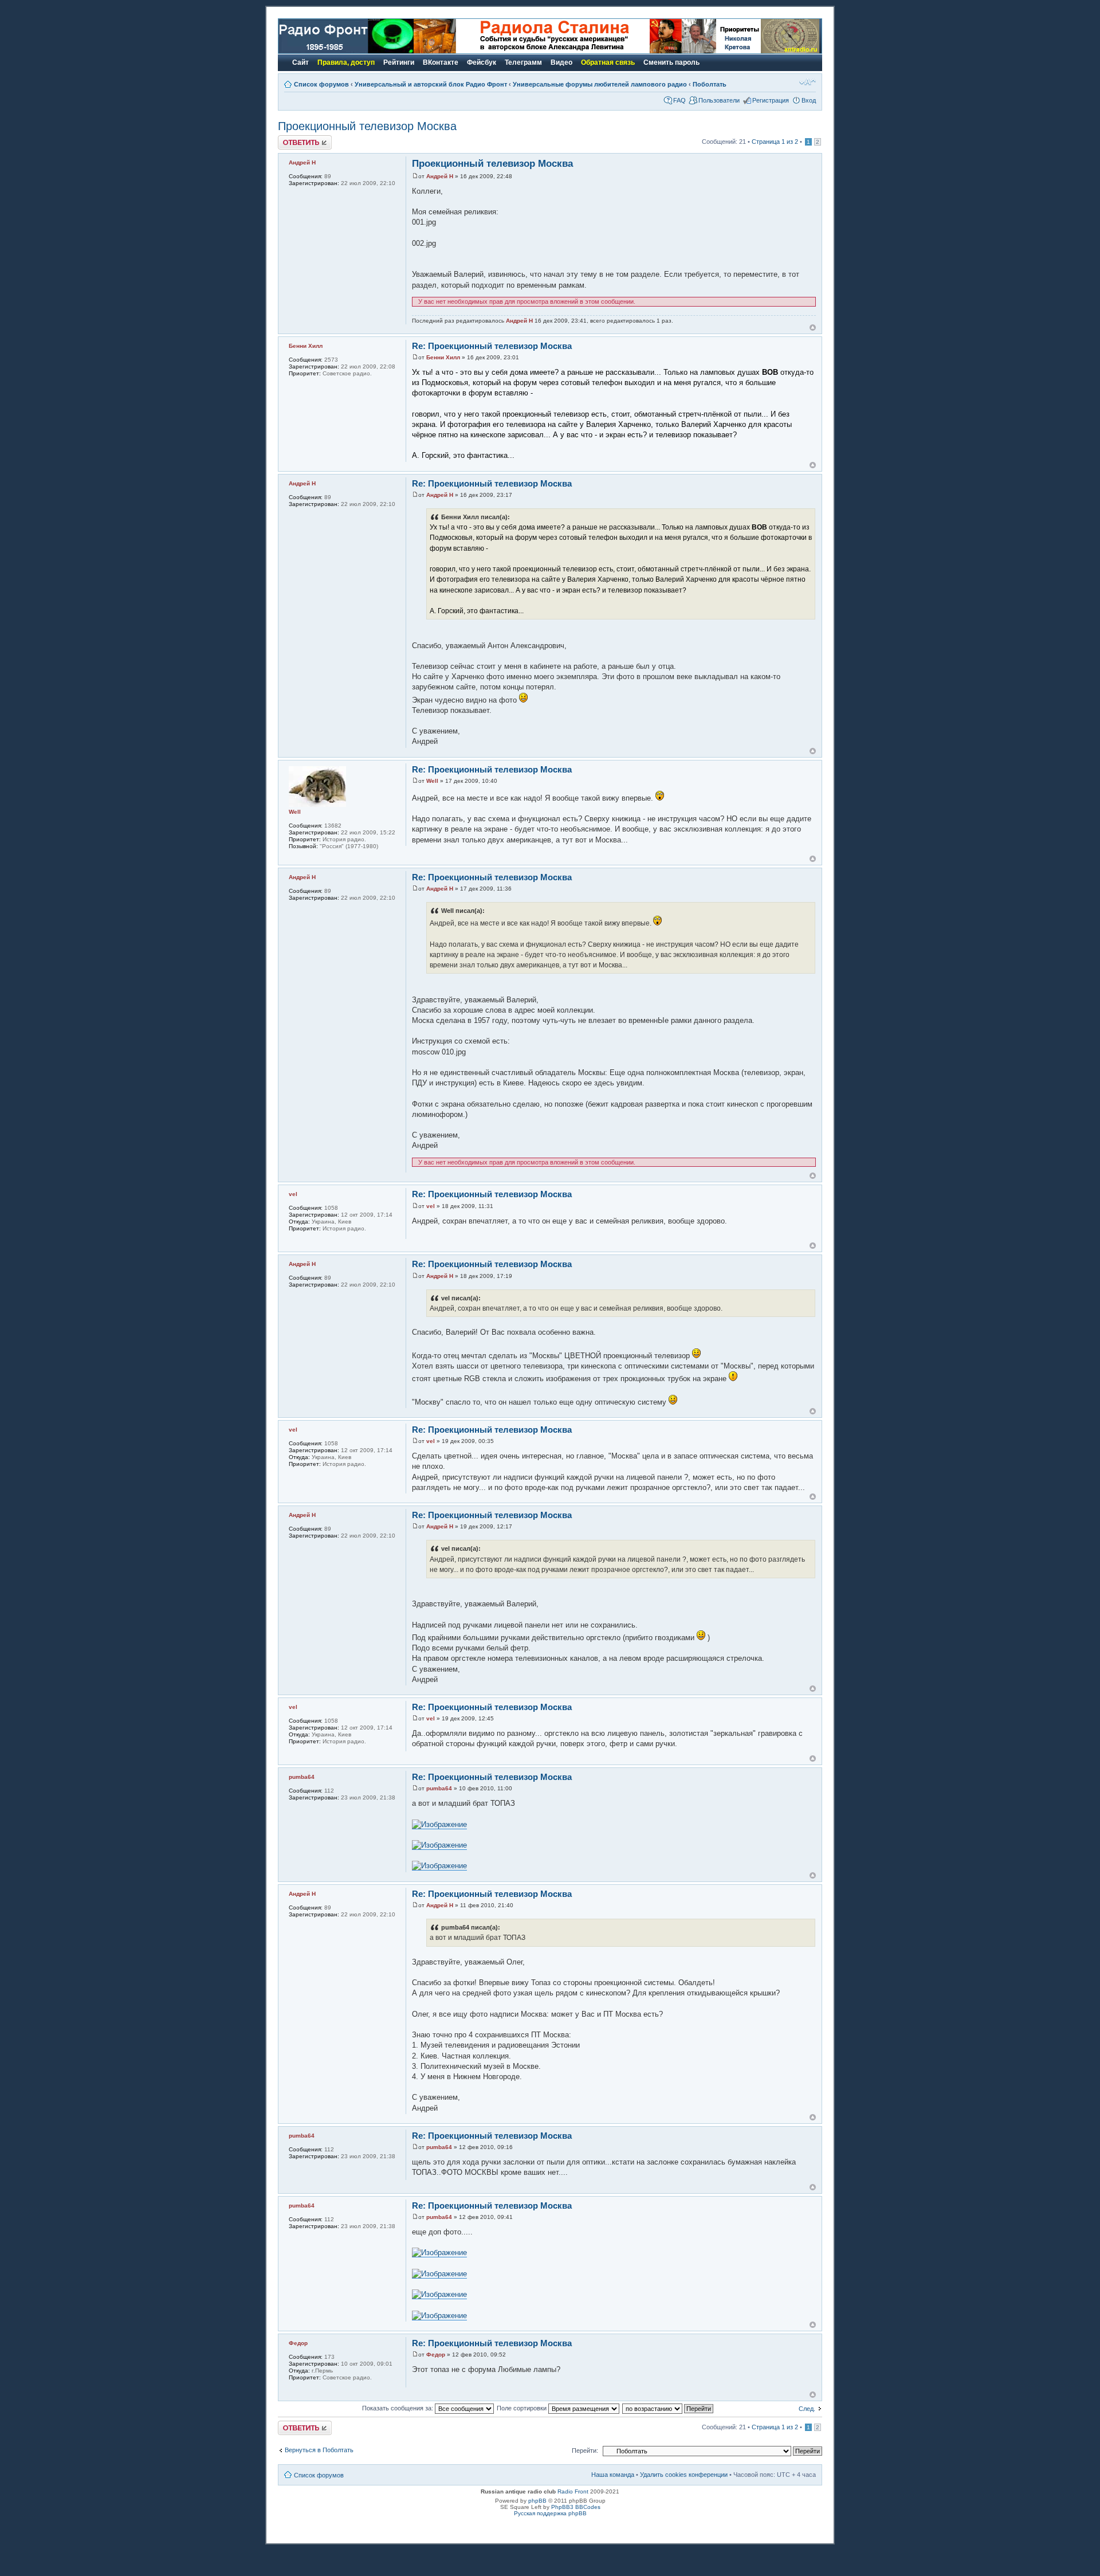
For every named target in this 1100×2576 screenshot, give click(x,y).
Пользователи (719, 100)
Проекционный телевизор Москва (367, 126)
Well (432, 781)
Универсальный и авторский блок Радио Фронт (431, 84)
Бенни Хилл (443, 357)
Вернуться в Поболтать (319, 2450)
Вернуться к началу (813, 328)
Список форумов (321, 84)
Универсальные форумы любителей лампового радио (600, 84)
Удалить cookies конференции (684, 2475)
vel (431, 1206)
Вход (809, 100)
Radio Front (573, 2491)
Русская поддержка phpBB (550, 2513)
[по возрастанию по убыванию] (668, 2408)
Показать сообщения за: (398, 2408)
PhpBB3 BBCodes (576, 2507)
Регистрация (771, 100)
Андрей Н (440, 176)
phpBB (537, 2501)
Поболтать (710, 84)
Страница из (775, 142)
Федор (436, 2355)
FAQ (679, 100)
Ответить (292, 139)
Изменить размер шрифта (808, 82)
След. (807, 2409)
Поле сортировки (522, 2408)
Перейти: (585, 2450)
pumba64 (439, 1788)
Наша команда (613, 2475)
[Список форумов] (346, 51)
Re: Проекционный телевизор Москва (492, 346)
